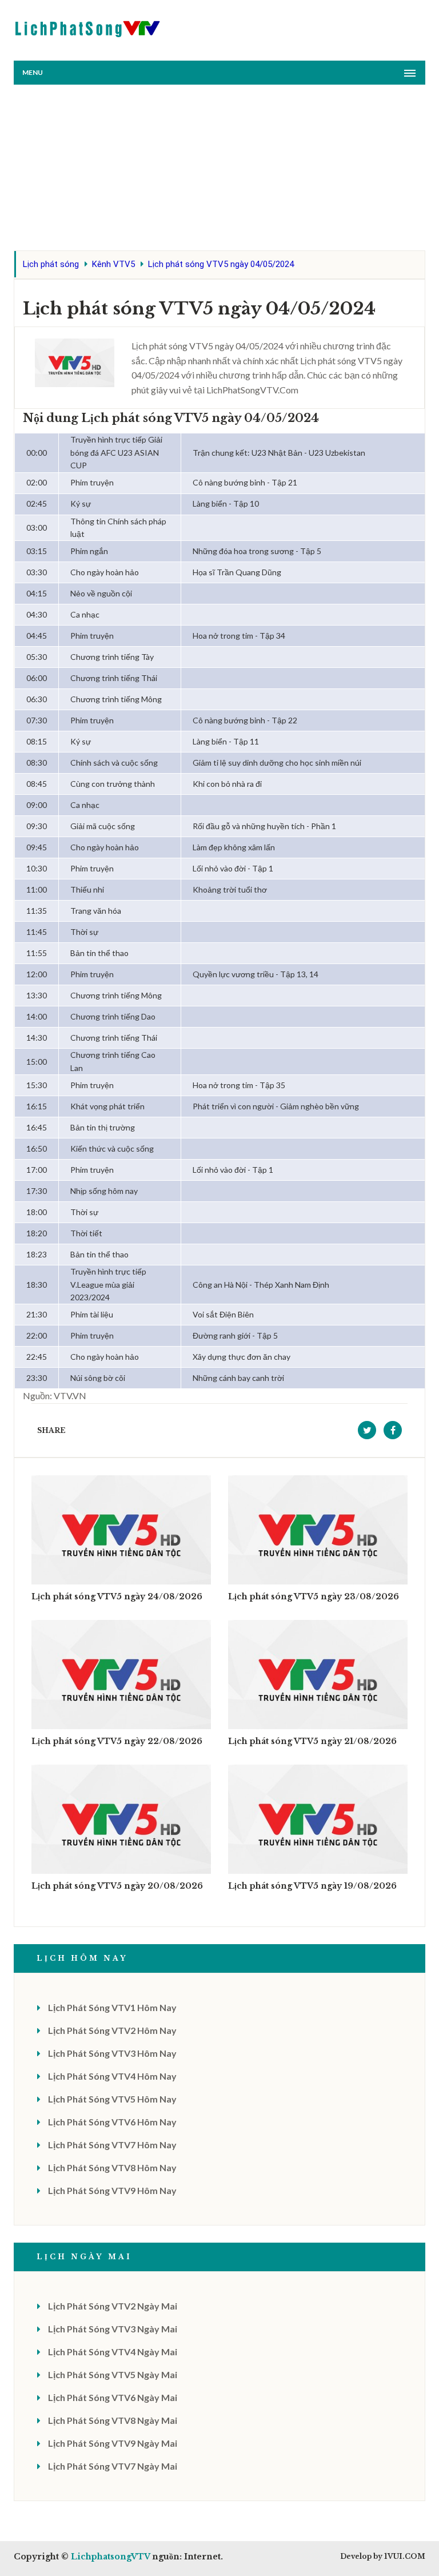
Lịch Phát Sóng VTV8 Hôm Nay (112, 2167)
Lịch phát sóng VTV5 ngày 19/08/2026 (312, 1886)
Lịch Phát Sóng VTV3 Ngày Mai (113, 2329)
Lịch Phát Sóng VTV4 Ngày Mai (113, 2352)
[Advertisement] (219, 170)
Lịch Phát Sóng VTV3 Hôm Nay (112, 2053)
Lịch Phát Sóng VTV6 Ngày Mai (113, 2397)
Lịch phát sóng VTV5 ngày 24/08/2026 (117, 1596)
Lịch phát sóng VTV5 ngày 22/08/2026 (117, 1741)
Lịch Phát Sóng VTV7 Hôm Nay (112, 2145)
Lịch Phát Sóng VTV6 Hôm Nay (112, 2122)
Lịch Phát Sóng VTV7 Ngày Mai (113, 2466)
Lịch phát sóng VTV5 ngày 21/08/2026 (312, 1741)
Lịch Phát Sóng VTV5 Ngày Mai (113, 2374)
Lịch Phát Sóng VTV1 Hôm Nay (112, 2007)
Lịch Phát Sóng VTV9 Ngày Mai (113, 2443)
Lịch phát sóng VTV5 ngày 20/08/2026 (117, 1886)
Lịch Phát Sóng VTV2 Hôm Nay (112, 2030)
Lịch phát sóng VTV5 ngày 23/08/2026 (314, 1596)
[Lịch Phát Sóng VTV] (88, 26)
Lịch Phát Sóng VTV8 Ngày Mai (113, 2420)
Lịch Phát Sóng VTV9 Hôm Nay (112, 2190)
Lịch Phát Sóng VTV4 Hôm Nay (112, 2076)
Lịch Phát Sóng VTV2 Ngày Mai (113, 2306)
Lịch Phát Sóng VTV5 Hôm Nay (112, 2099)
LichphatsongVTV (110, 2557)
